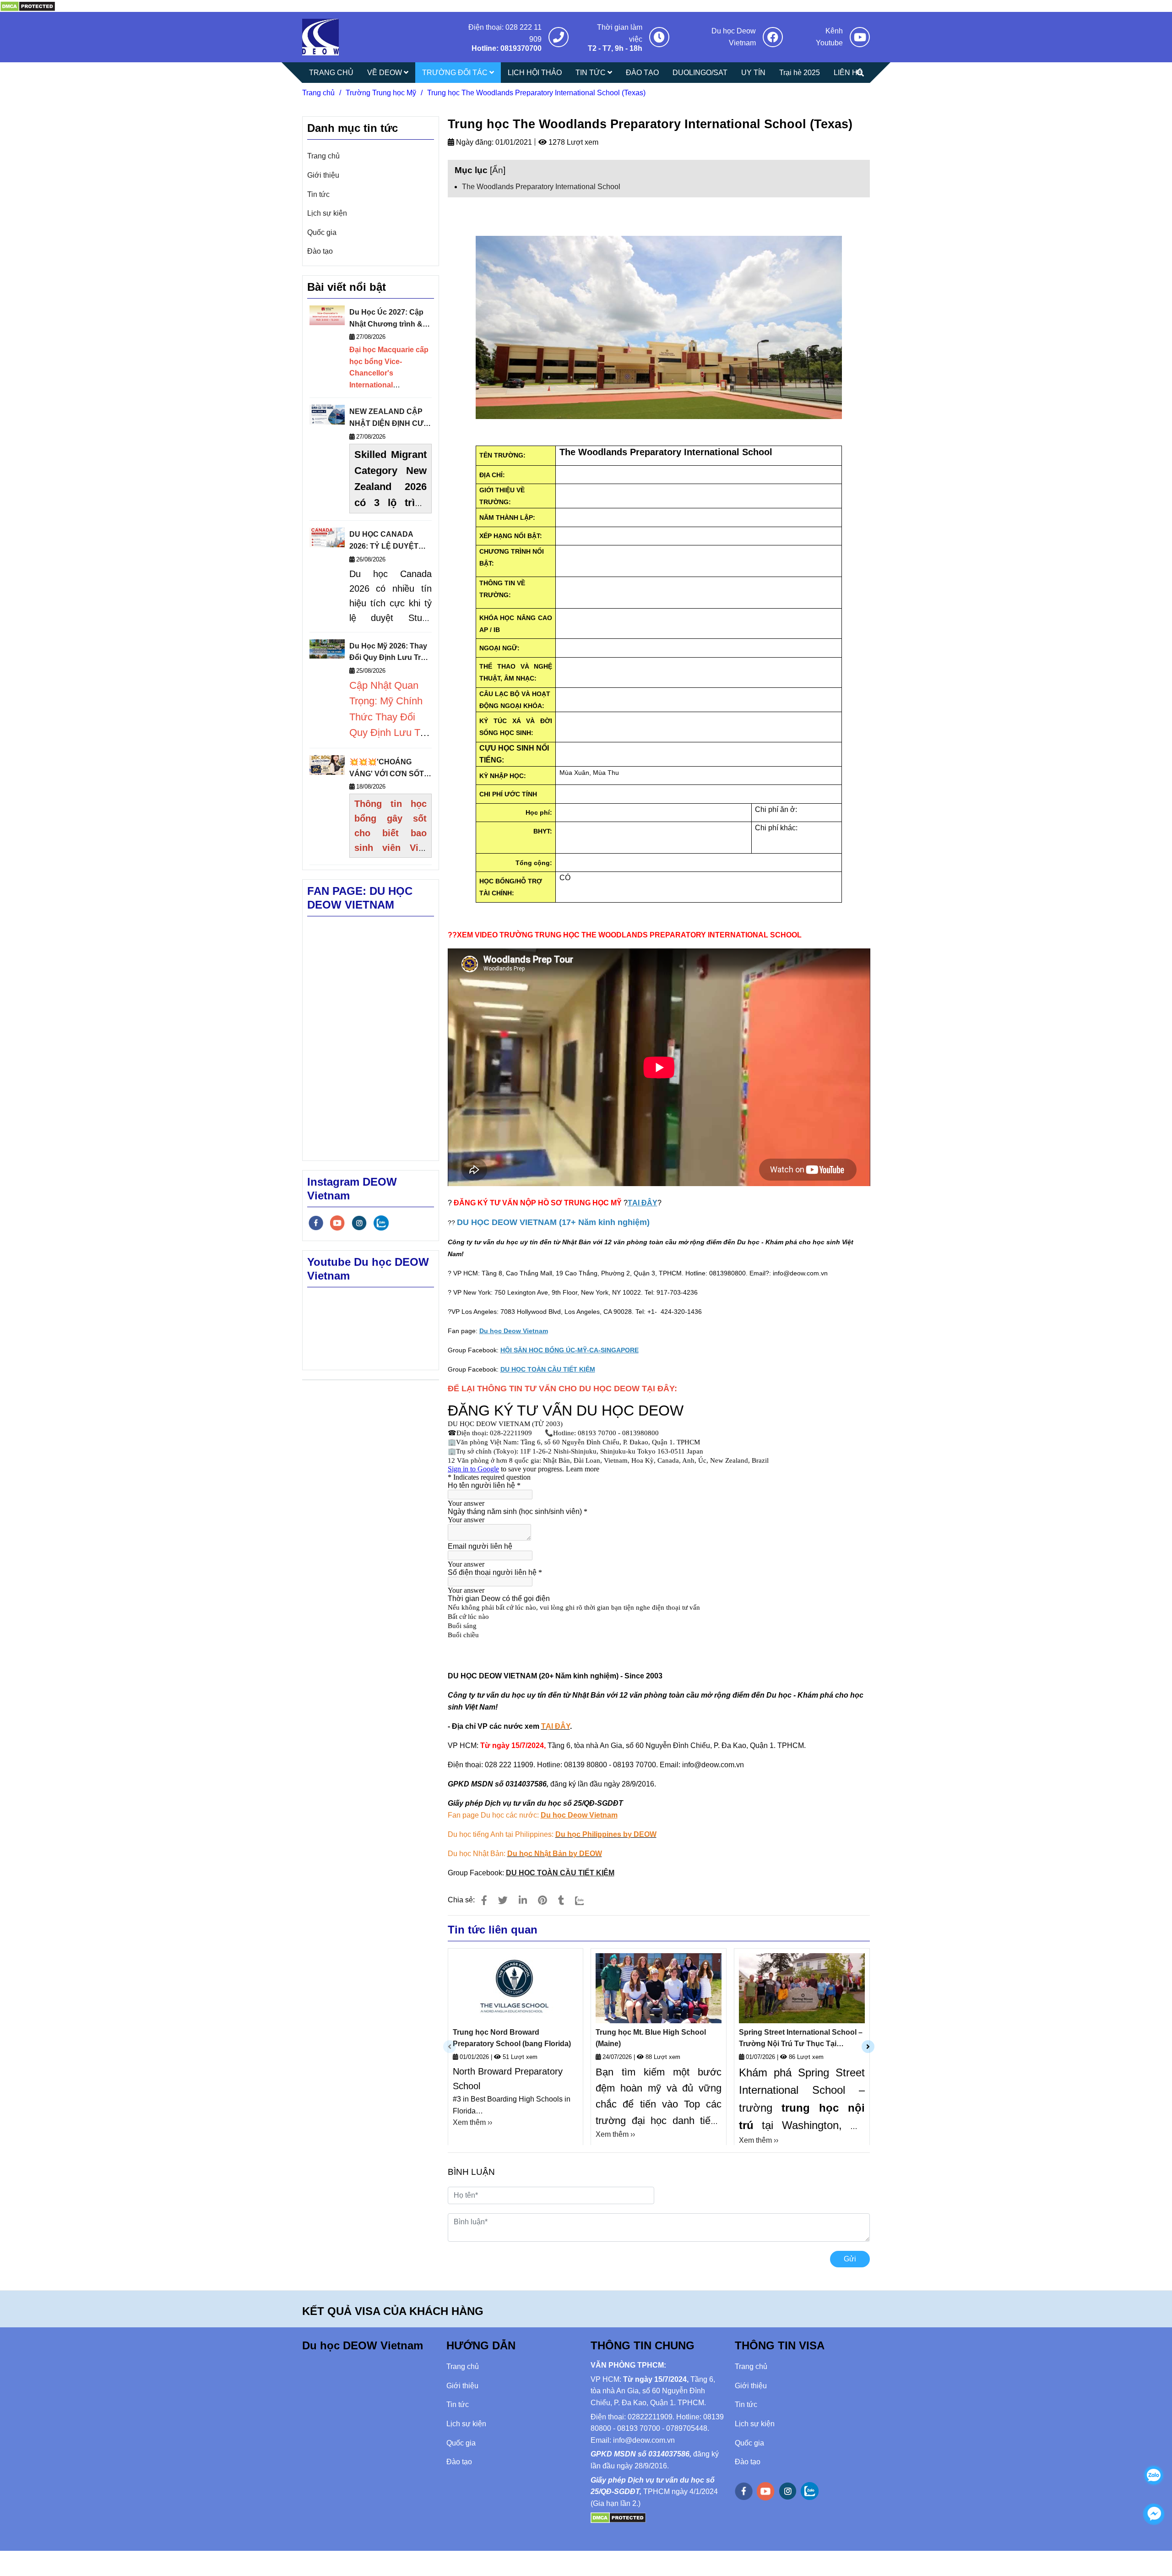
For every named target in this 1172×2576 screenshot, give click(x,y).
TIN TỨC (591, 73)
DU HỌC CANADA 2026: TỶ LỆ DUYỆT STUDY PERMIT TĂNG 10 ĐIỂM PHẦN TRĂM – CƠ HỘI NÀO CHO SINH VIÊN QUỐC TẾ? (390, 541)
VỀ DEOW (385, 73)
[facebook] (316, 1223)
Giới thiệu (323, 175)
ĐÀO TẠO (642, 73)
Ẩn (498, 170)
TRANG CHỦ (331, 73)
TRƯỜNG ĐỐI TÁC (456, 73)
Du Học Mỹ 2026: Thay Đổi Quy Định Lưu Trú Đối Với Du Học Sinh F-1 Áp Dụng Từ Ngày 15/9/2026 (389, 653)
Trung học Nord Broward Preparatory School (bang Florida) (512, 2038)
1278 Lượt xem (572, 142)
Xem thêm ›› (472, 2122)
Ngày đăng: (474, 142)
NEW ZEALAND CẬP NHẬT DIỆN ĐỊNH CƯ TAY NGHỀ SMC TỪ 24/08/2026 (386, 418)
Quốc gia (322, 232)
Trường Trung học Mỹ (381, 93)
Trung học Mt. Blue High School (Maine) (651, 2038)
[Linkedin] (523, 1900)
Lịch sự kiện (327, 213)
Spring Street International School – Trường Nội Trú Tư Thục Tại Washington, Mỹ (801, 2039)
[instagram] (359, 1223)
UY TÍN (753, 73)
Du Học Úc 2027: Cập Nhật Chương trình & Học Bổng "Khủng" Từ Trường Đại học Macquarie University (389, 319)
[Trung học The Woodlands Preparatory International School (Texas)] (28, 6)
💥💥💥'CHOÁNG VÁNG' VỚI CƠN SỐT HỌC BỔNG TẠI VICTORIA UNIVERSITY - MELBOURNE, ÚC (390, 769)
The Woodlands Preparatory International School (541, 187)
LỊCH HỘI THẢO (535, 73)
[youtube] (337, 1223)
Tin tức (318, 194)
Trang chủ (318, 93)
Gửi (850, 2259)
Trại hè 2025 (800, 73)
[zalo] (381, 1223)
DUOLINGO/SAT (700, 73)
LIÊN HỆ (848, 73)
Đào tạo (320, 251)
